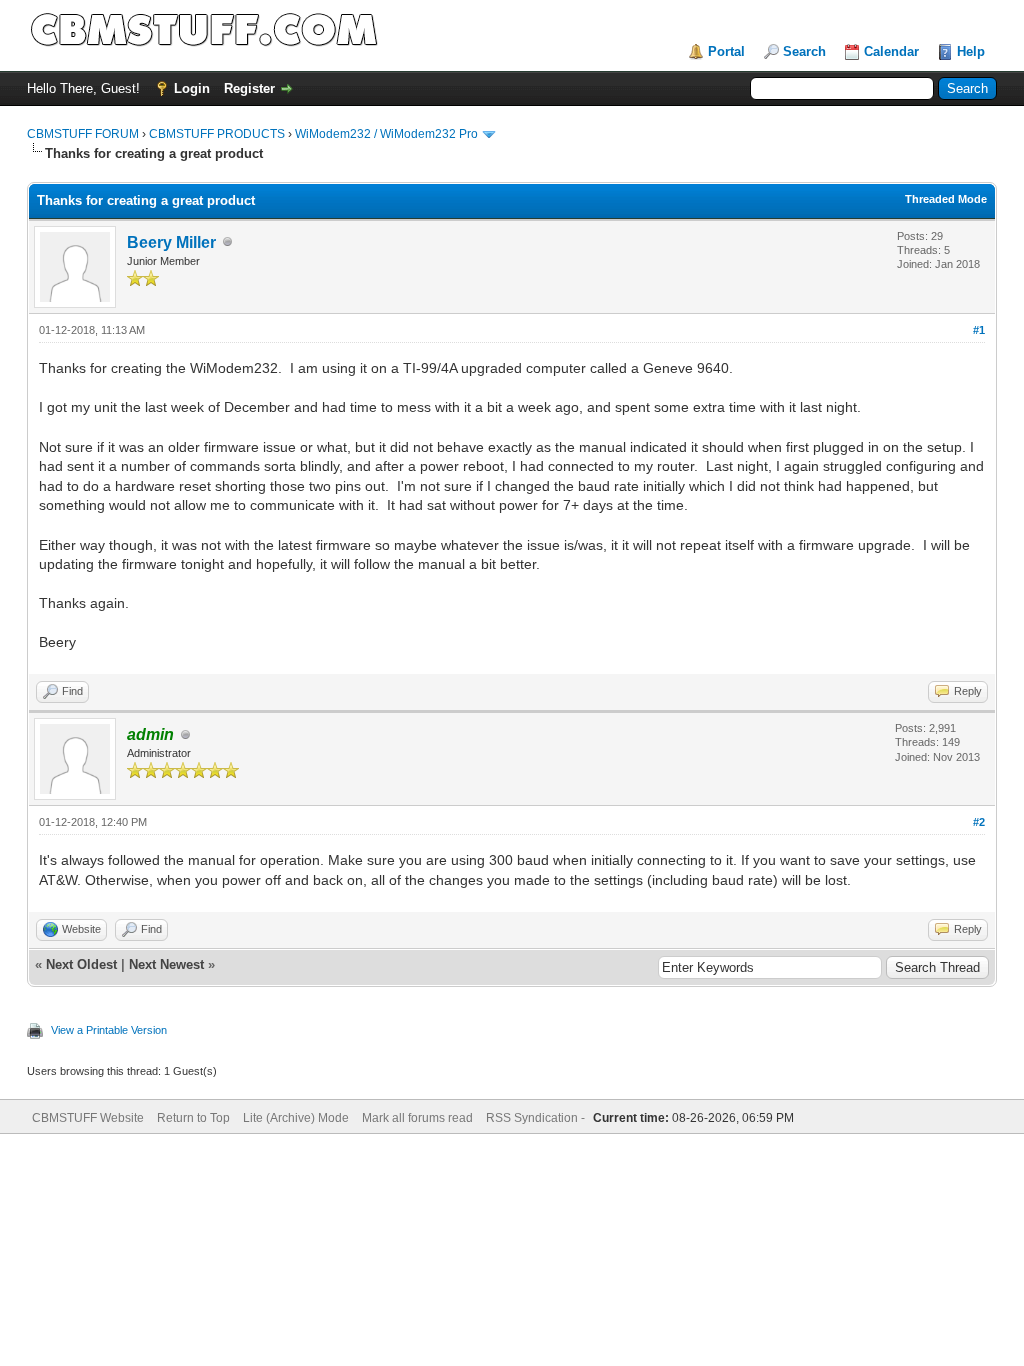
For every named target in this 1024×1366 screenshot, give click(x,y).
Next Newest (166, 964)
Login (192, 88)
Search (804, 51)
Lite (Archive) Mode (296, 1118)
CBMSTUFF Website (88, 1118)
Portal (726, 51)
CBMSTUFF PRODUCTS (217, 134)
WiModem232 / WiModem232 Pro (386, 134)
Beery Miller (171, 242)
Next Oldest (81, 964)
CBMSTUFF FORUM (83, 134)
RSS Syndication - (537, 1118)
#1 (979, 330)
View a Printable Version (109, 1030)
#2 (979, 822)
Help (971, 51)
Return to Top (193, 1118)
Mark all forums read (417, 1118)
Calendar (891, 51)
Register (249, 88)
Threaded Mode (946, 199)
